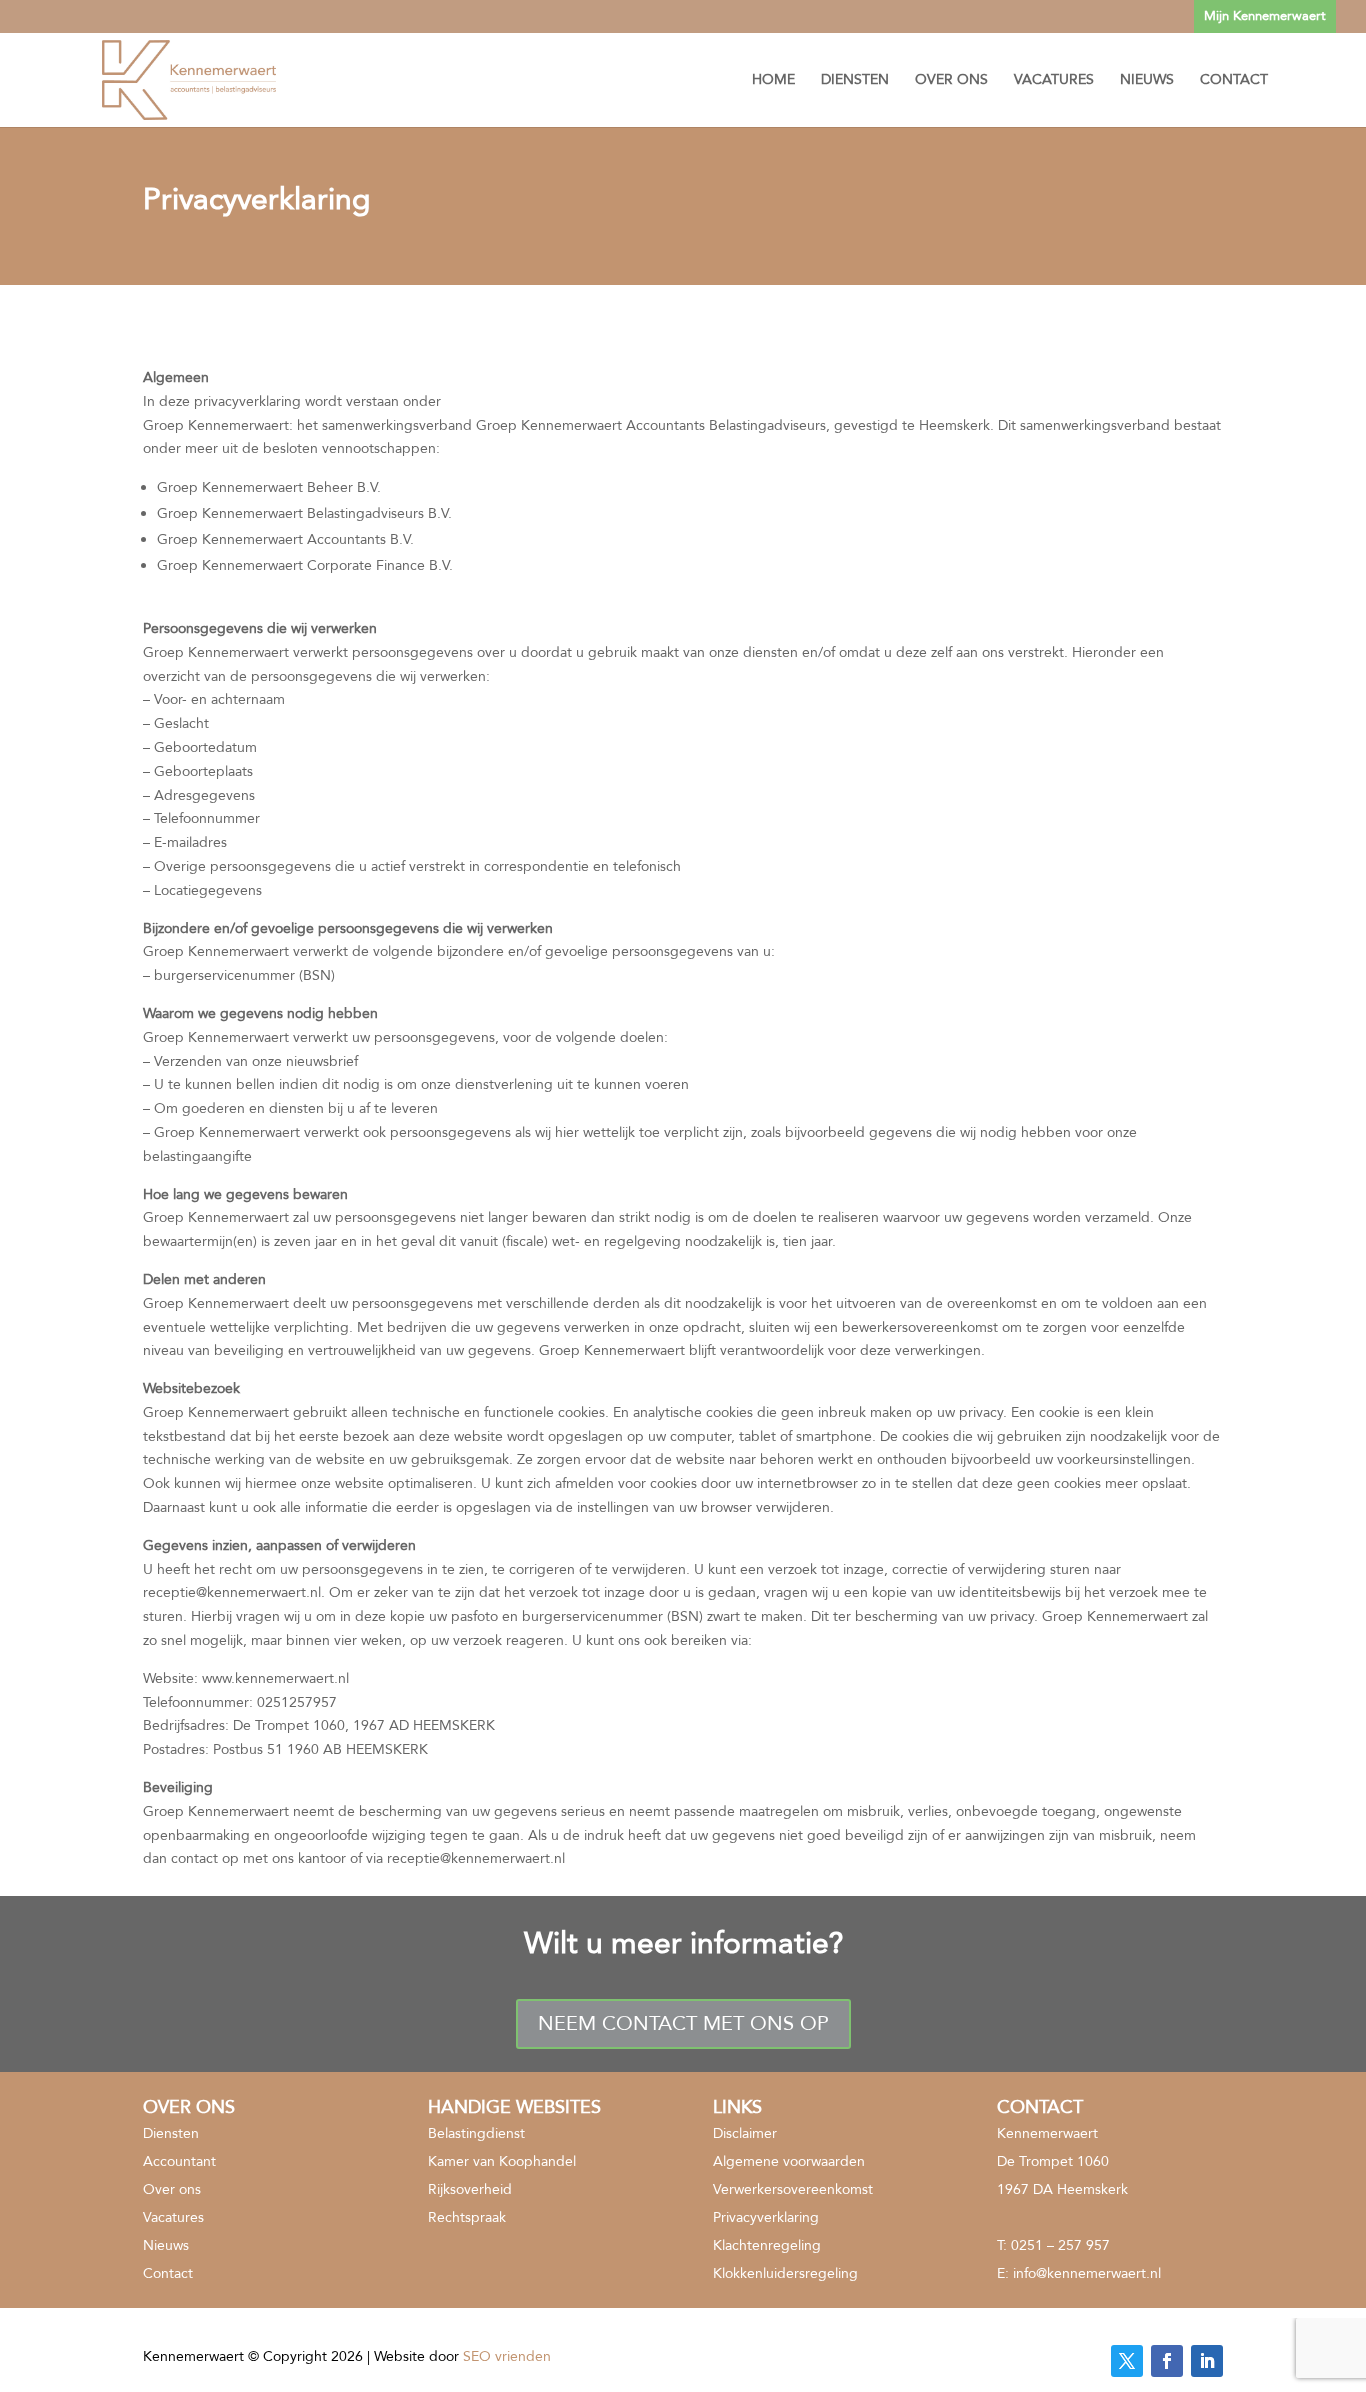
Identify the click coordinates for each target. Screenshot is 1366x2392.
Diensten (855, 81)
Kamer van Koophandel (502, 2161)
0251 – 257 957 (1060, 2245)
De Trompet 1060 (1053, 2161)
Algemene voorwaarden (789, 2161)
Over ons (951, 81)
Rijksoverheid (470, 2189)
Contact (1234, 81)
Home (773, 81)
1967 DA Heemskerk (1062, 2189)
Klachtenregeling (767, 2245)
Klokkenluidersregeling (785, 2273)
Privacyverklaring (766, 2217)
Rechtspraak (467, 2217)
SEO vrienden (507, 2356)
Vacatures (1054, 81)
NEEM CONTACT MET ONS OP (683, 2023)
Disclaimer (745, 2133)
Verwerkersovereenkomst (793, 2189)
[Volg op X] (1127, 2361)
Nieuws (1147, 81)
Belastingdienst (476, 2133)
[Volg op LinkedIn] (1207, 2361)
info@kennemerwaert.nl (1087, 2273)
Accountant (179, 2161)
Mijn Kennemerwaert (1265, 16)
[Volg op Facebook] (1167, 2361)
